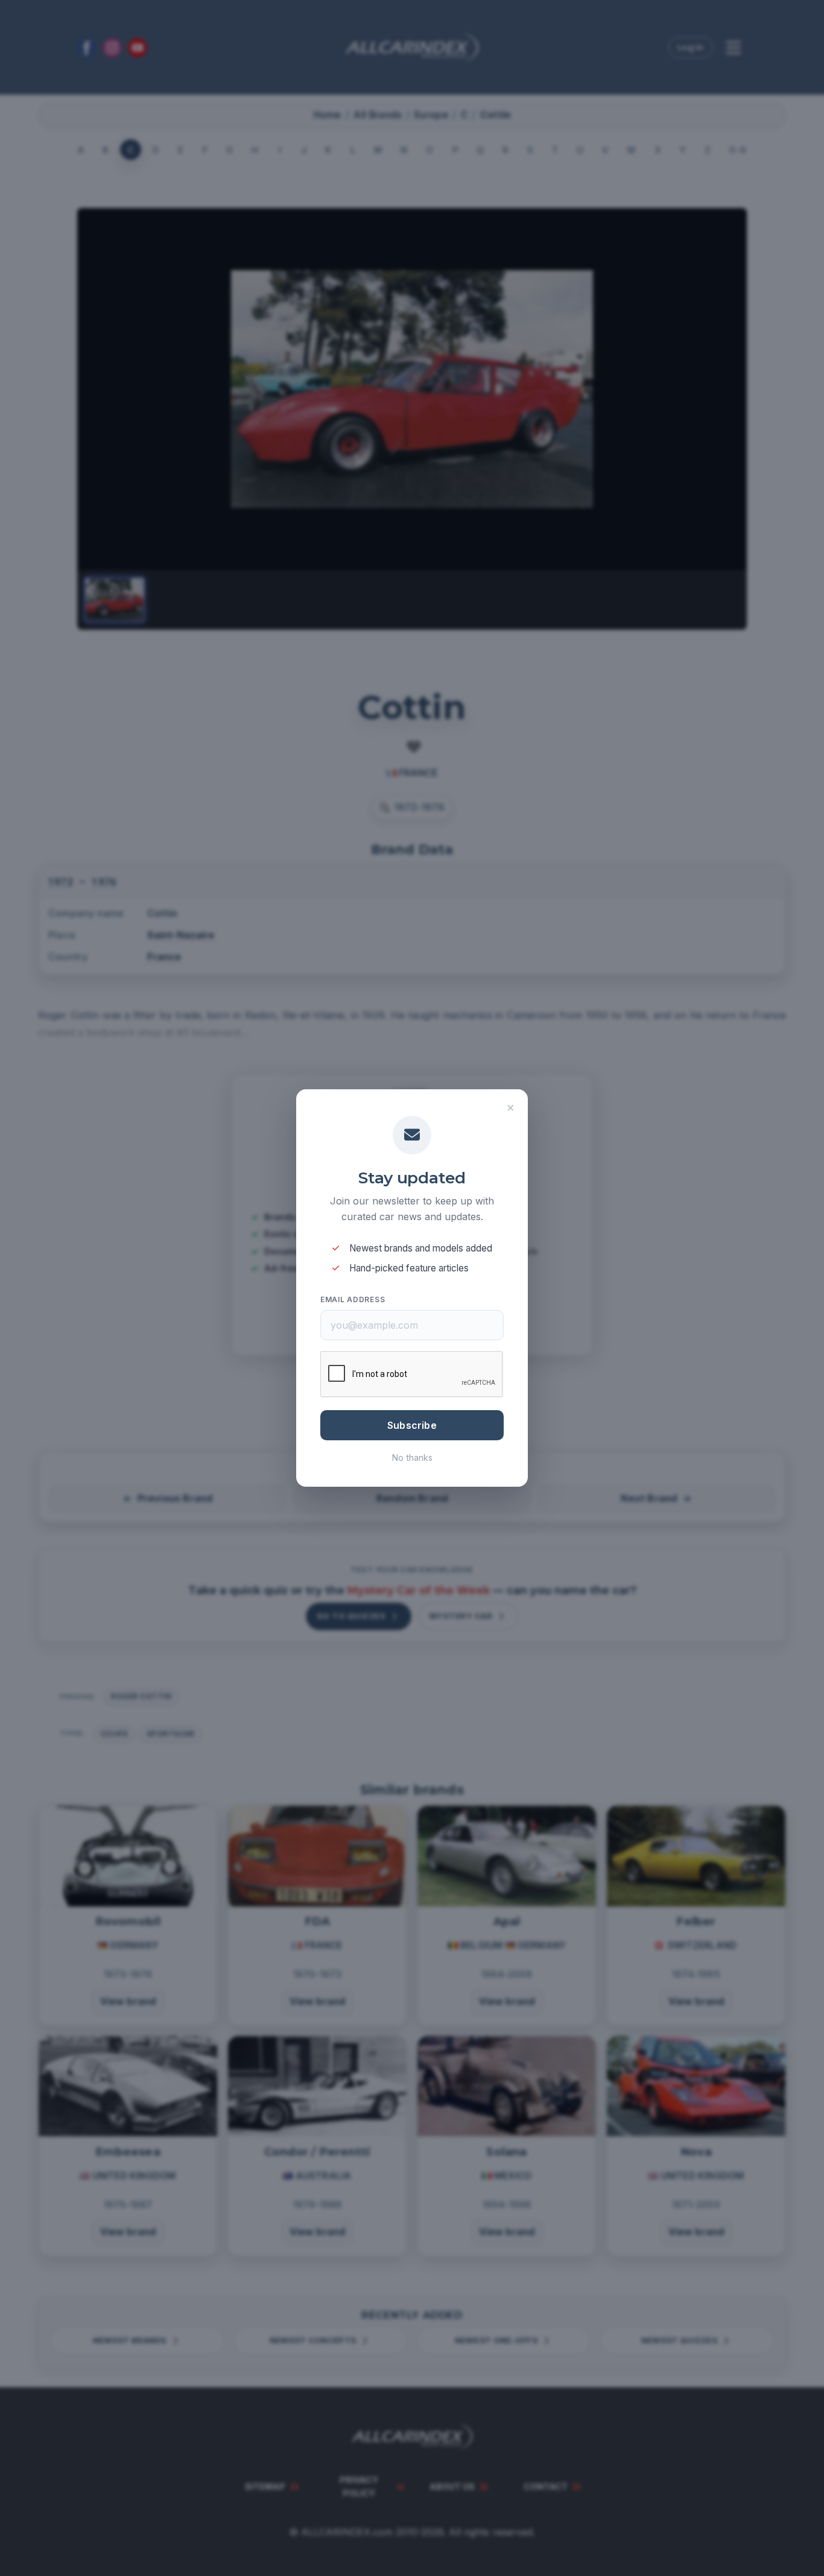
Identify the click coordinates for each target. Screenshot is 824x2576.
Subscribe (412, 1425)
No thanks (412, 1457)
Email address (353, 1299)
